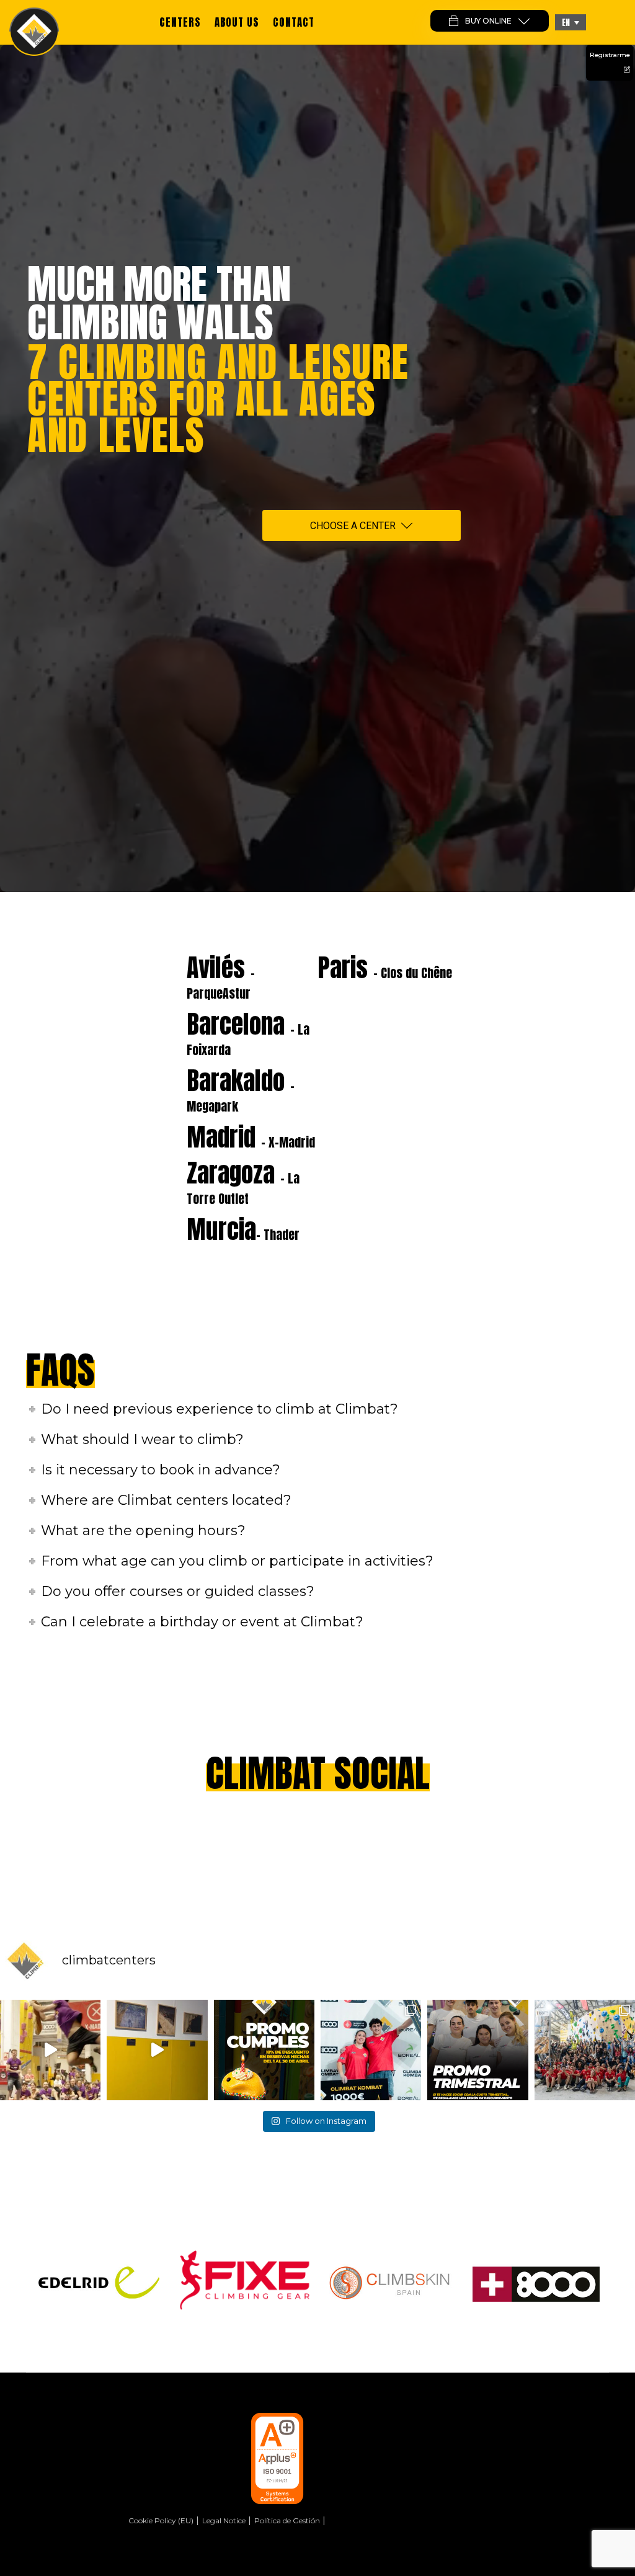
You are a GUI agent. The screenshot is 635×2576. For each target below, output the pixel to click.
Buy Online (488, 21)
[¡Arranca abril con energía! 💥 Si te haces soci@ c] (477, 2050)
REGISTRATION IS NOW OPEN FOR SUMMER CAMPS (318, 60)
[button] (571, 22)
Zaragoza (243, 1181)
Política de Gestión (287, 2520)
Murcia (243, 1229)
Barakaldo (241, 1089)
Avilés (221, 976)
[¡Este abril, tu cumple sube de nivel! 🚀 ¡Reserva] (264, 2050)
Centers (180, 22)
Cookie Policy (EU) (161, 2520)
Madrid (251, 1137)
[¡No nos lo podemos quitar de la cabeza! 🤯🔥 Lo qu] (585, 2050)
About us (237, 22)
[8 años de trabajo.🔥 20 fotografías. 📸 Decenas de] (157, 2050)
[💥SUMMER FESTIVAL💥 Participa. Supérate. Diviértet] (50, 2050)
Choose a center (353, 526)
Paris (385, 968)
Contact (294, 22)
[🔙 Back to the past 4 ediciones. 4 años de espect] (371, 2050)
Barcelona (248, 1032)
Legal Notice (224, 2520)
